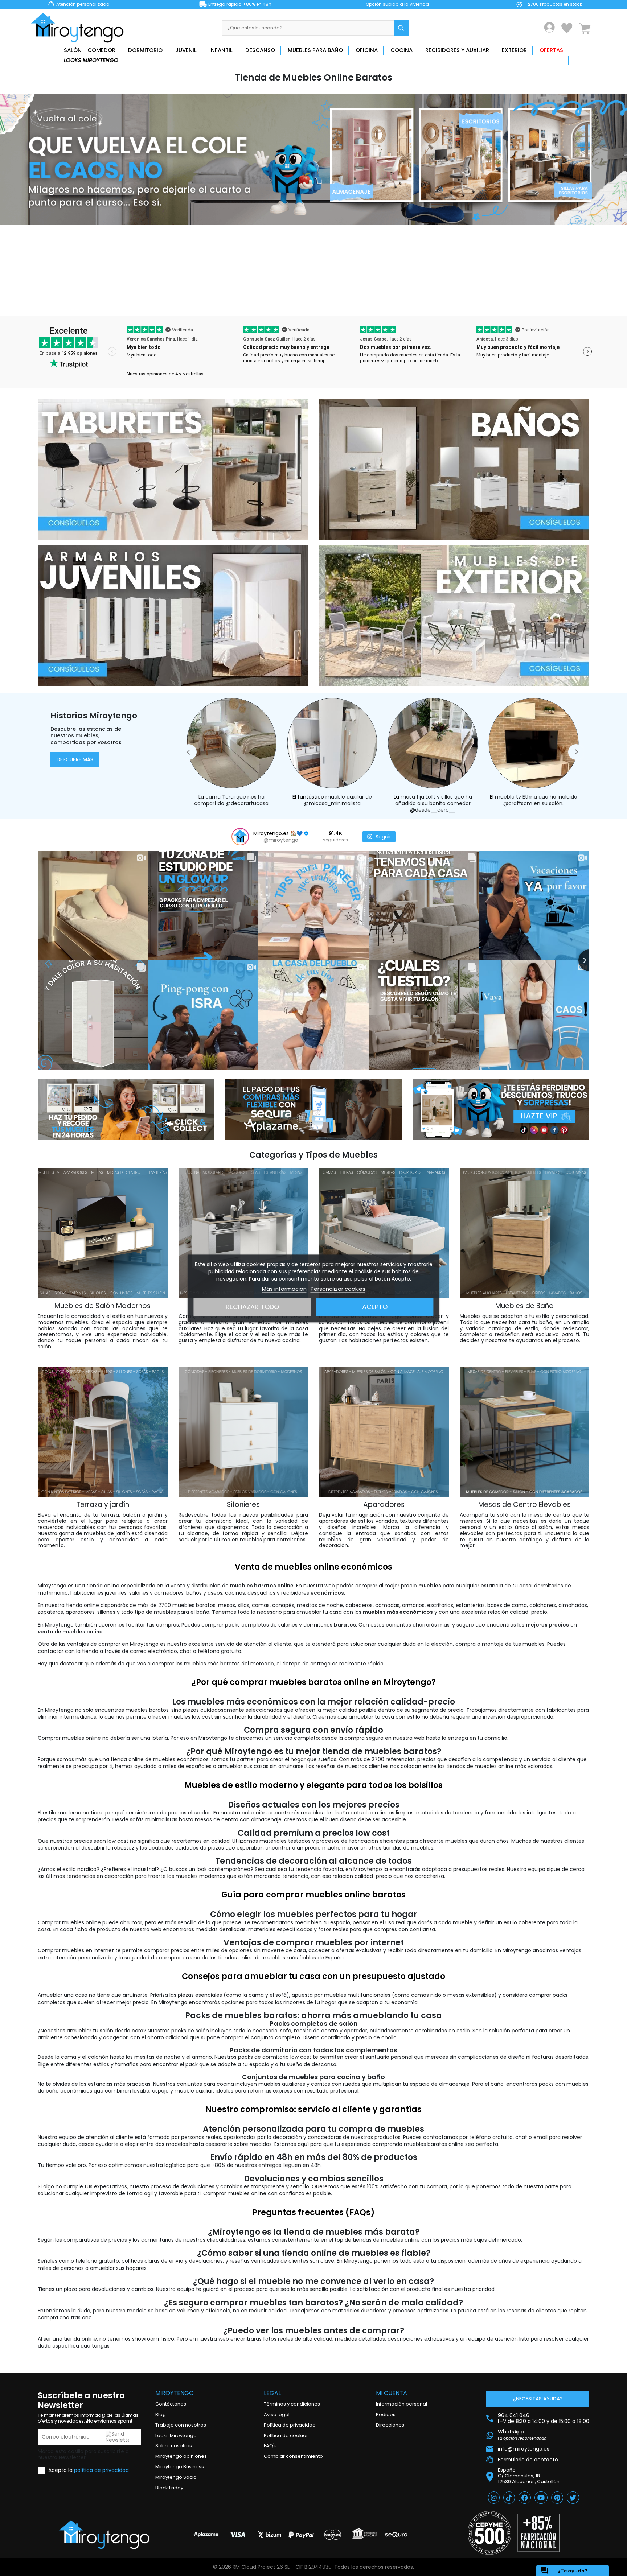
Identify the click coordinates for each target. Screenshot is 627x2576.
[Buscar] (401, 28)
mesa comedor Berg (520, 803)
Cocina (401, 50)
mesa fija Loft (318, 797)
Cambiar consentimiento (293, 2456)
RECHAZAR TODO (252, 1306)
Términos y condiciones (292, 2404)
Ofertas (551, 50)
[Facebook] (525, 2498)
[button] (189, 752)
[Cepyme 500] (489, 2533)
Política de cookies (286, 2435)
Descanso (260, 50)
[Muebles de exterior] (454, 615)
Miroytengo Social (177, 2477)
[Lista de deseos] (567, 28)
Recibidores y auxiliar (457, 50)
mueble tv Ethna (416, 797)
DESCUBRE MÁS (75, 759)
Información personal (401, 2404)
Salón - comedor (90, 50)
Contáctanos (171, 2404)
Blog (161, 2414)
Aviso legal (277, 2414)
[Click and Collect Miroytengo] (126, 1109)
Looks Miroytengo (91, 60)
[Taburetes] (173, 469)
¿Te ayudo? (564, 2571)
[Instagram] (494, 2498)
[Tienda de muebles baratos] (80, 28)
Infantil (221, 50)
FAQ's (270, 2446)
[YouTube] (541, 2498)
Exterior (514, 50)
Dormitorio (145, 50)
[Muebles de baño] (454, 469)
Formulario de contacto (528, 2460)
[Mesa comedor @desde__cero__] (333, 745)
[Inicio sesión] (550, 27)
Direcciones (390, 2425)
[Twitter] (573, 2498)
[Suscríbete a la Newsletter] (501, 1109)
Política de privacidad (290, 2425)
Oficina (367, 50)
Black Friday (169, 2488)
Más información (284, 1288)
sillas (347, 797)
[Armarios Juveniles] (173, 615)
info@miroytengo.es (524, 2449)
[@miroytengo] (240, 837)
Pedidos (386, 2414)
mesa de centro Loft (548, 807)
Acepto (375, 1306)
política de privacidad (101, 2470)
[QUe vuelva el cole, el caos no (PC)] (313, 159)
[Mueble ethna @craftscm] (434, 745)
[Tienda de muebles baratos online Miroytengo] (104, 2535)
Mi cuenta (392, 2393)
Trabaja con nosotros (181, 2425)
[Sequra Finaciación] (314, 1109)
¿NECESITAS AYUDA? (538, 2399)
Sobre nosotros (174, 2446)
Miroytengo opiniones (181, 2456)
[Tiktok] (509, 2498)
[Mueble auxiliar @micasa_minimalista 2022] (233, 745)
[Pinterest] (557, 2498)
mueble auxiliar (245, 797)
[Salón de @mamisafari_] (534, 745)
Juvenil (186, 50)
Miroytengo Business (180, 2467)
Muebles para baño (315, 50)
